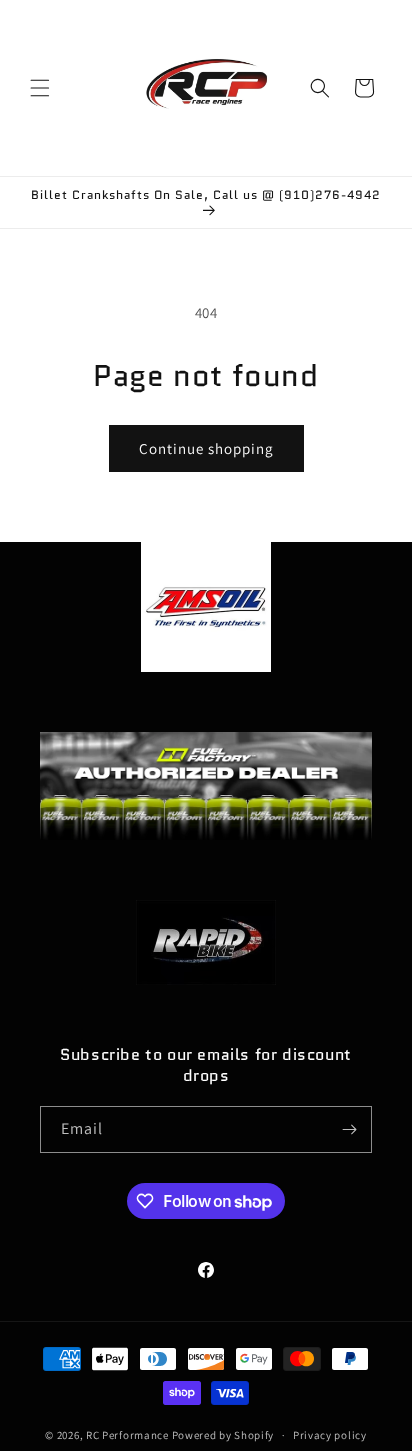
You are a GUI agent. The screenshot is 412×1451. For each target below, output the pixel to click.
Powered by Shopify (223, 1435)
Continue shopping (206, 448)
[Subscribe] (349, 1129)
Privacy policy (330, 1435)
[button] (40, 88)
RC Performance (127, 1435)
